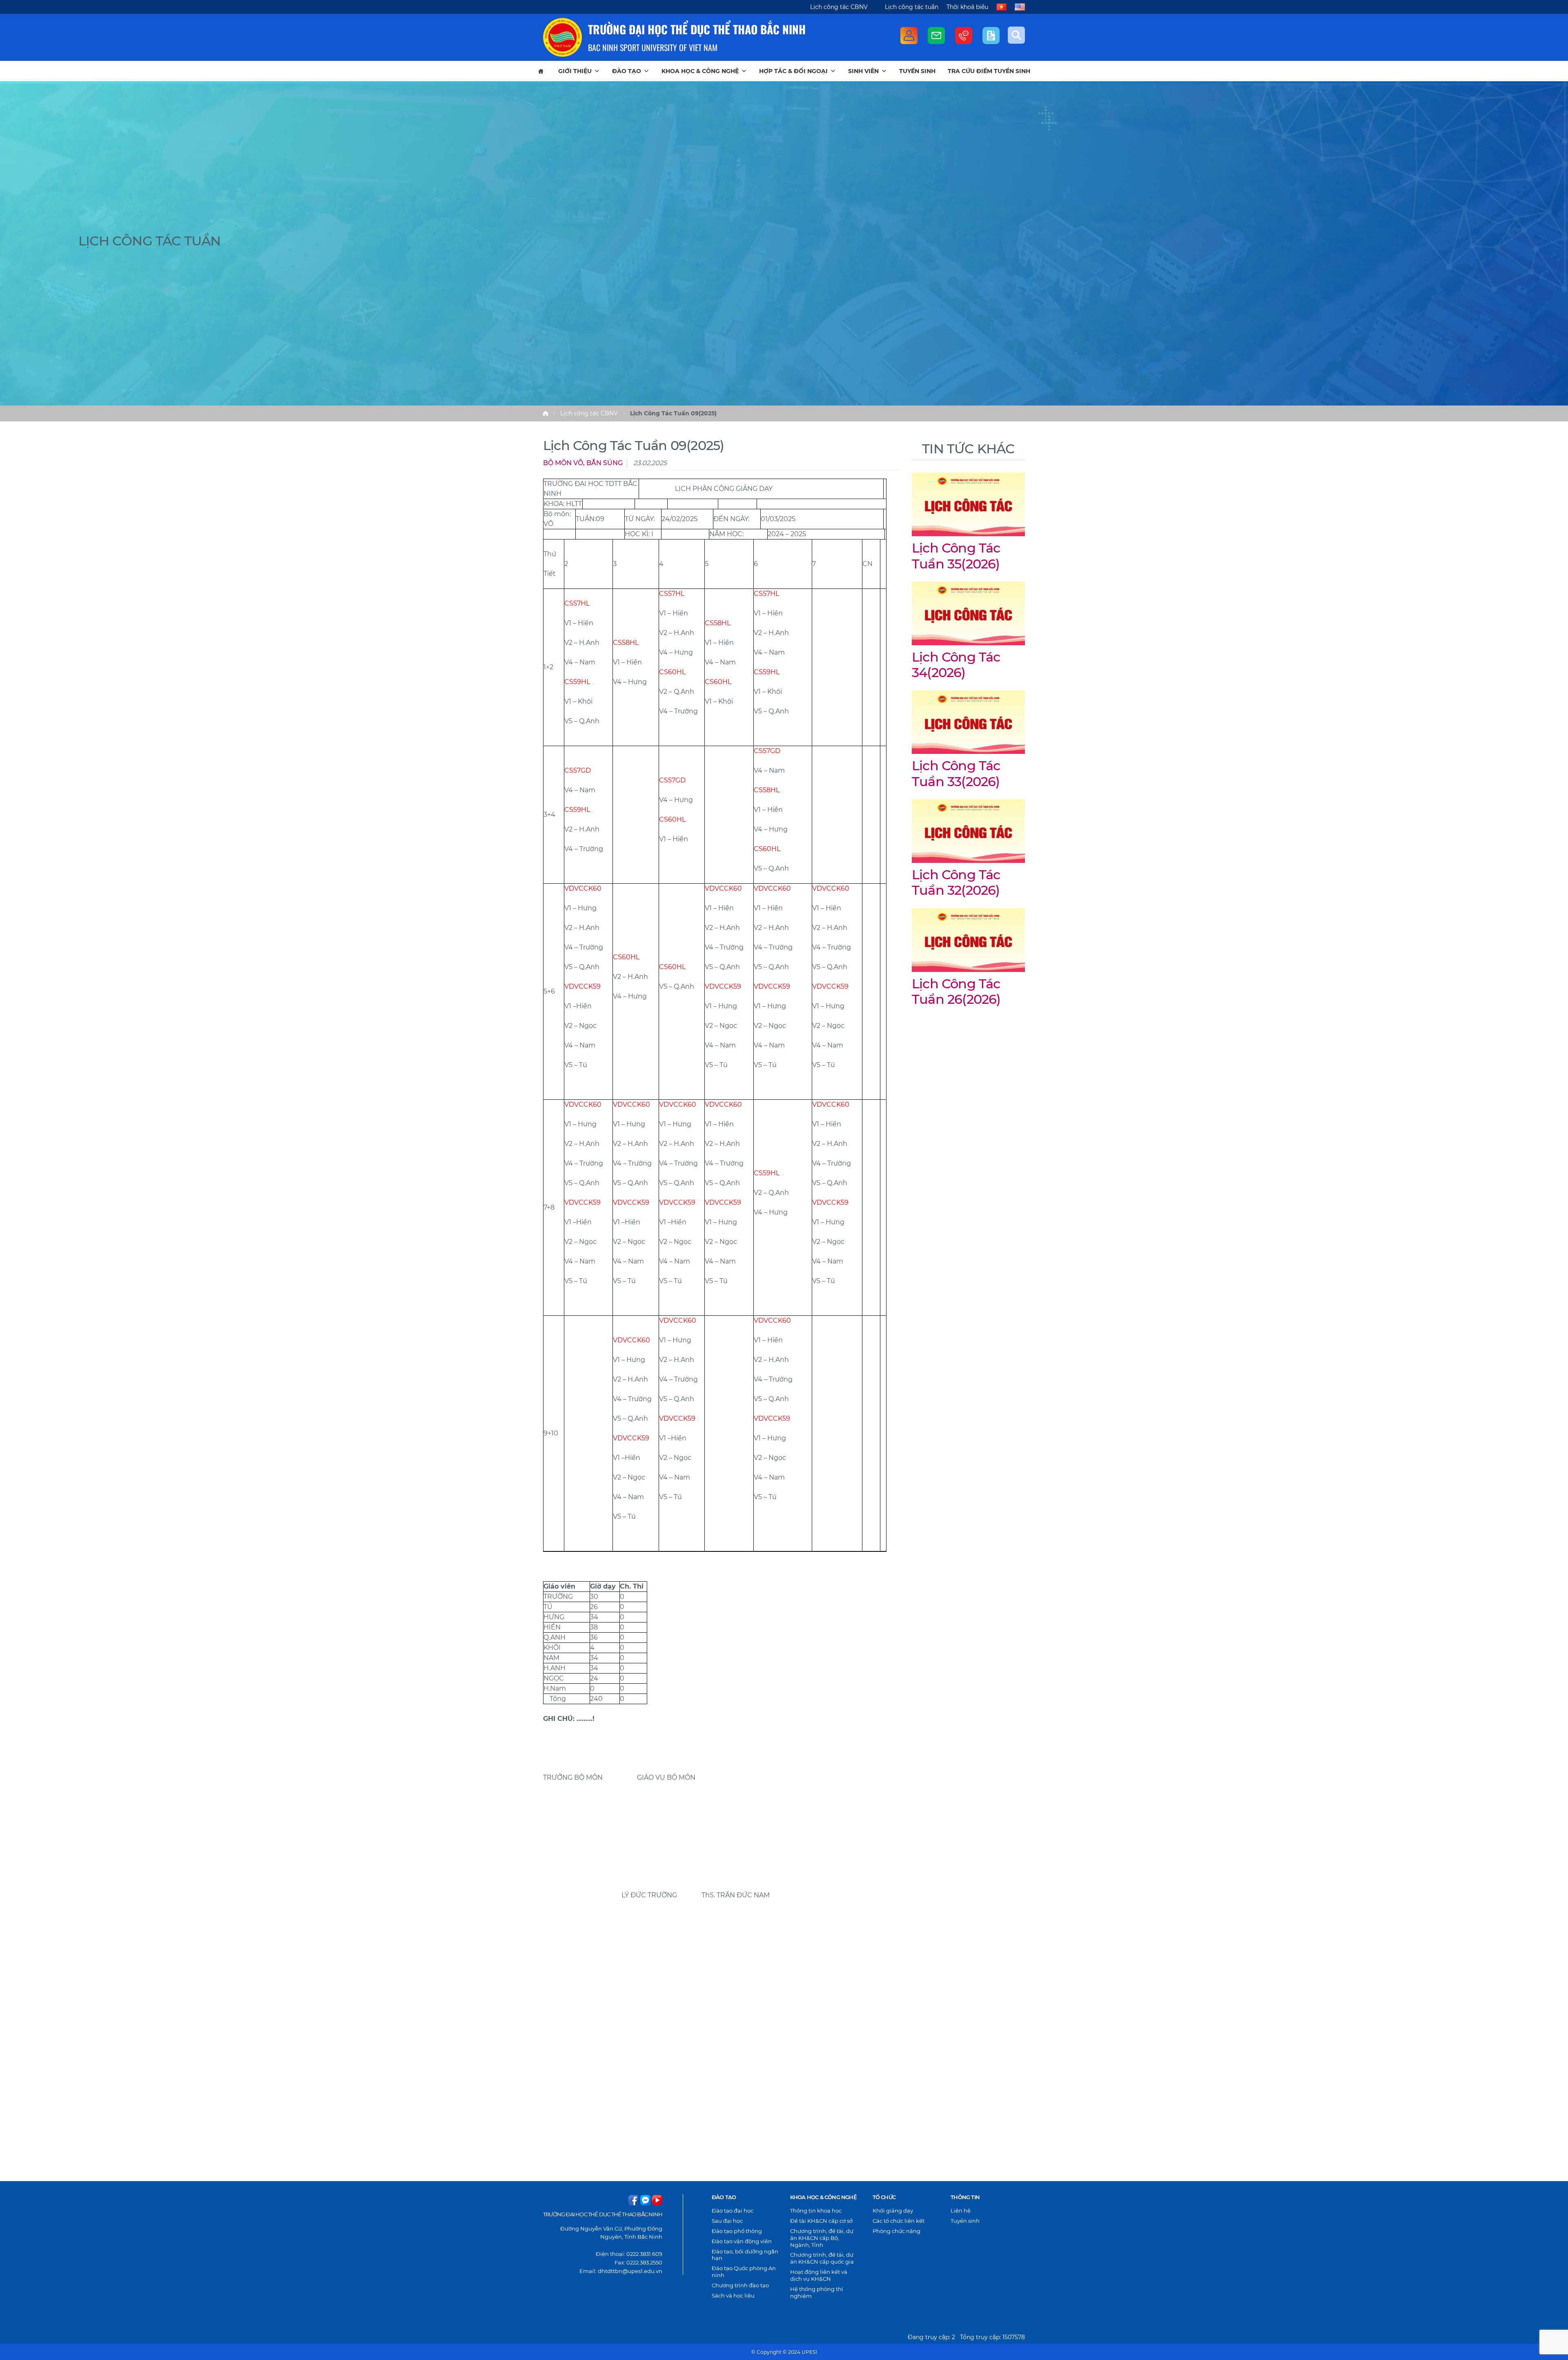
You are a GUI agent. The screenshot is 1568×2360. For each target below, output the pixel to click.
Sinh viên (863, 71)
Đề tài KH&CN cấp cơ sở (821, 2221)
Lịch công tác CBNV (839, 7)
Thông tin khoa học (816, 2211)
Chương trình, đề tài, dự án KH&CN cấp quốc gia (822, 2258)
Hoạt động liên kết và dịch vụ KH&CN (819, 2275)
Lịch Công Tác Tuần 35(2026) (956, 556)
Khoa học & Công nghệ (700, 71)
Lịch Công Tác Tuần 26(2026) (956, 991)
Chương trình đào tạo (740, 2285)
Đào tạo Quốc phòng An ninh (744, 2272)
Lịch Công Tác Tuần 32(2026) (956, 882)
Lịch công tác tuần (912, 7)
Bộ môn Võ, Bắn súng (583, 463)
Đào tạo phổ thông (737, 2231)
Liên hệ (961, 2211)
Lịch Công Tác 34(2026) (956, 665)
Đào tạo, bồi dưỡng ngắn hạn (745, 2255)
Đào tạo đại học (733, 2211)
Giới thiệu (575, 71)
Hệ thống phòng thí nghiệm (817, 2292)
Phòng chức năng (896, 2231)
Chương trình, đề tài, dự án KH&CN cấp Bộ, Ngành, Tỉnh (822, 2238)
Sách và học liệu (733, 2295)
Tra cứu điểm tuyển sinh (989, 71)
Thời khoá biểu (967, 7)
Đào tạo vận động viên (742, 2241)
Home (546, 413)
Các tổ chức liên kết (899, 2221)
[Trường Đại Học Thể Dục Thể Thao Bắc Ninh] (562, 37)
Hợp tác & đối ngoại (793, 71)
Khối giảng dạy (893, 2211)
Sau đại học (727, 2221)
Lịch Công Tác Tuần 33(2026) (956, 773)
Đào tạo (627, 71)
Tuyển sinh (917, 71)
